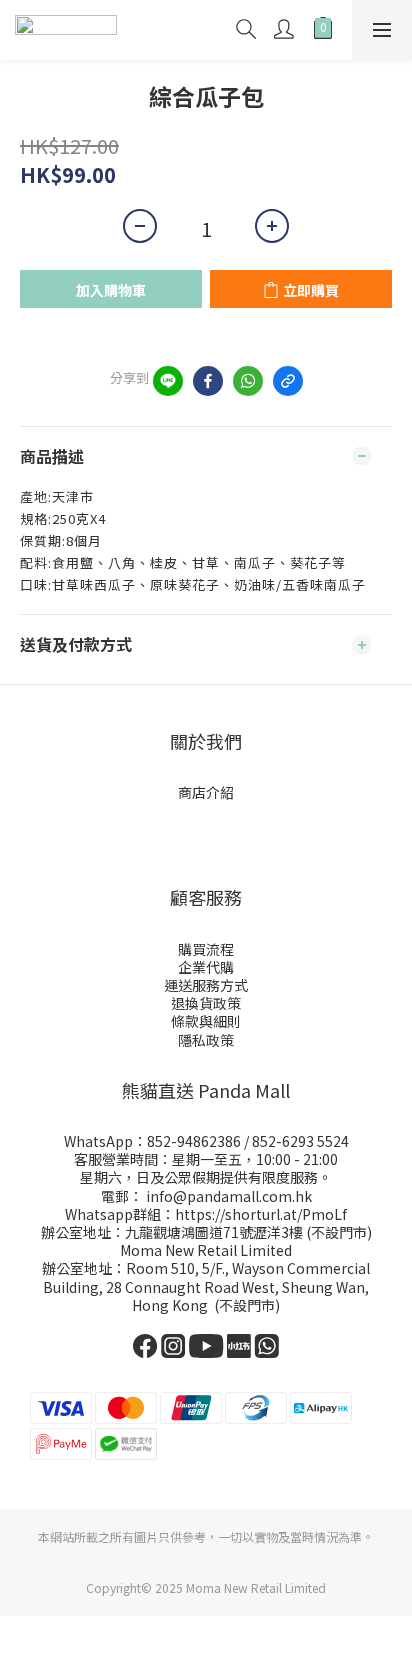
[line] (168, 381)
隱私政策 (206, 1040)
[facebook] (208, 381)
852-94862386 (194, 1141)
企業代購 (206, 967)
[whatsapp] (248, 381)
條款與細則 (206, 1021)
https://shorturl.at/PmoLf (261, 1214)
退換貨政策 (206, 1003)
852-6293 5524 (300, 1141)
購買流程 (206, 949)
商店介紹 (206, 792)
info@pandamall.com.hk (229, 1196)
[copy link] (288, 381)
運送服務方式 (206, 985)
